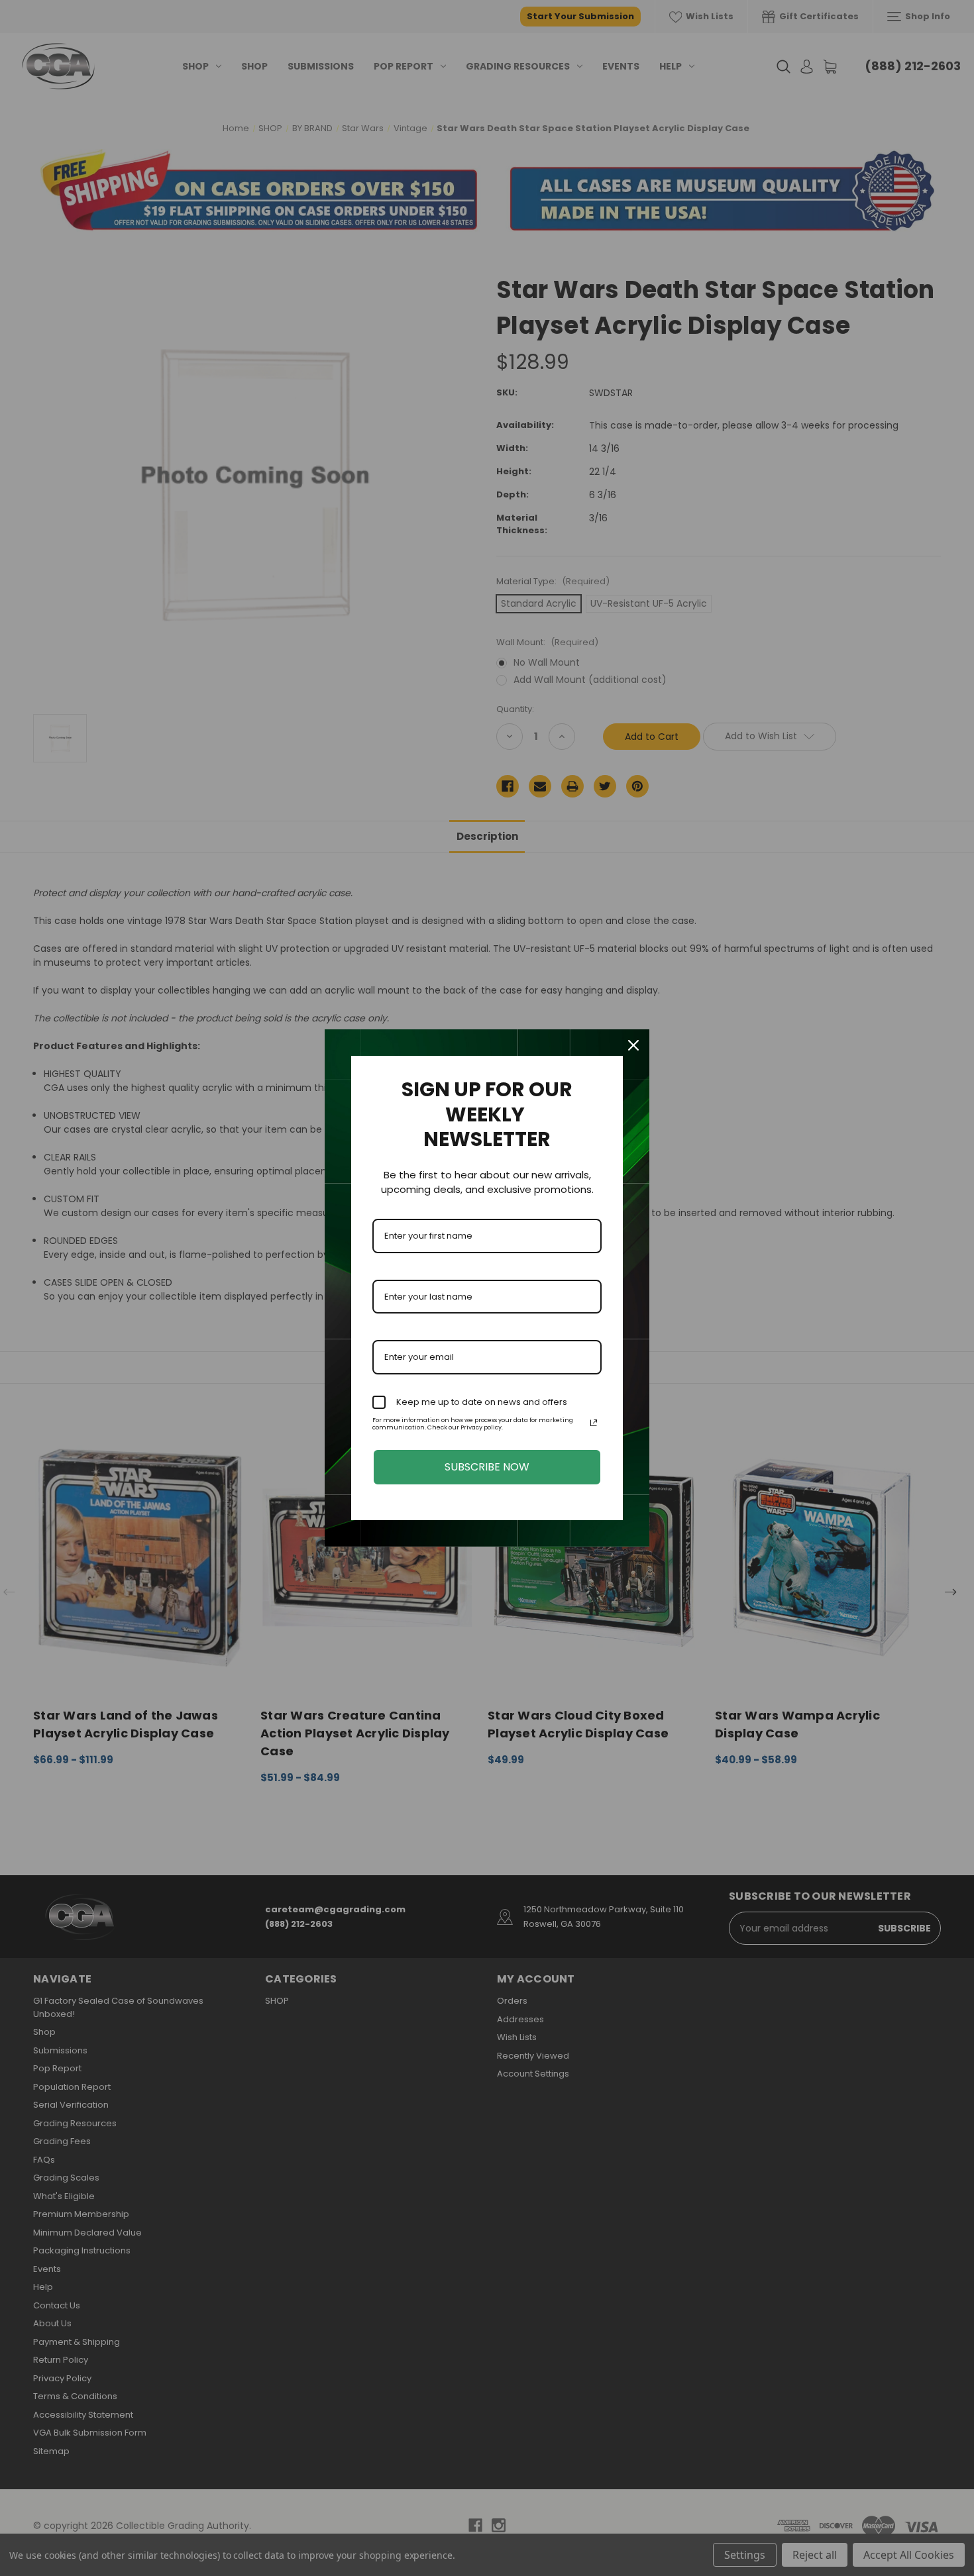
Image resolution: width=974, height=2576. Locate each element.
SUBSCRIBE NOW (487, 1467)
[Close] (633, 1045)
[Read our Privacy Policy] (594, 1423)
